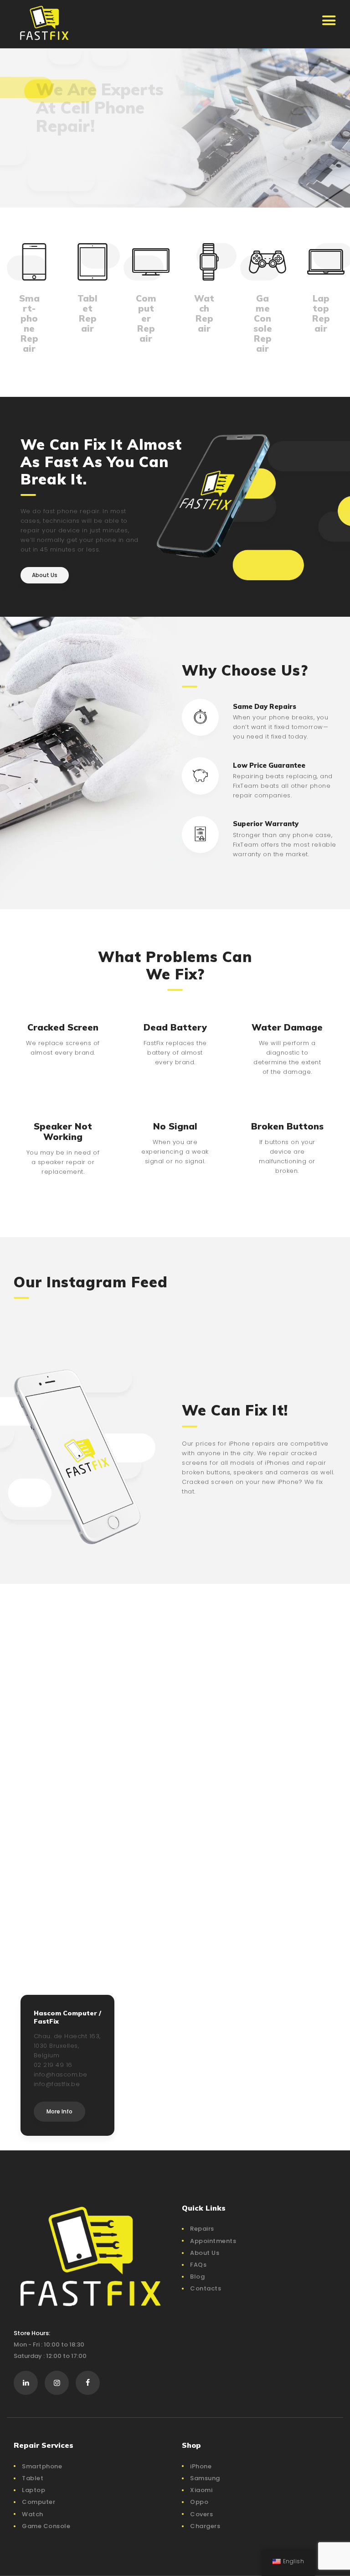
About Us (205, 2253)
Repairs (202, 2229)
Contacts (206, 2288)
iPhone (201, 2466)
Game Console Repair (263, 323)
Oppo (199, 2502)
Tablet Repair (87, 313)
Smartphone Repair (29, 323)
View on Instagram (180, 1314)
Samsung (205, 2478)
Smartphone (42, 2466)
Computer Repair (146, 318)
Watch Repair (204, 313)
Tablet (33, 2478)
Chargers (205, 2526)
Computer (39, 2502)
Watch (33, 2514)
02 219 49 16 (53, 2065)
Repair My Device (74, 170)
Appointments (213, 2241)
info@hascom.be (61, 2074)
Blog (197, 2277)
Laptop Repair (321, 313)
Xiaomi (201, 2490)
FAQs (198, 2265)
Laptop (33, 2490)
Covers (201, 2514)
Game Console (46, 2526)
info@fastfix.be (57, 2084)
